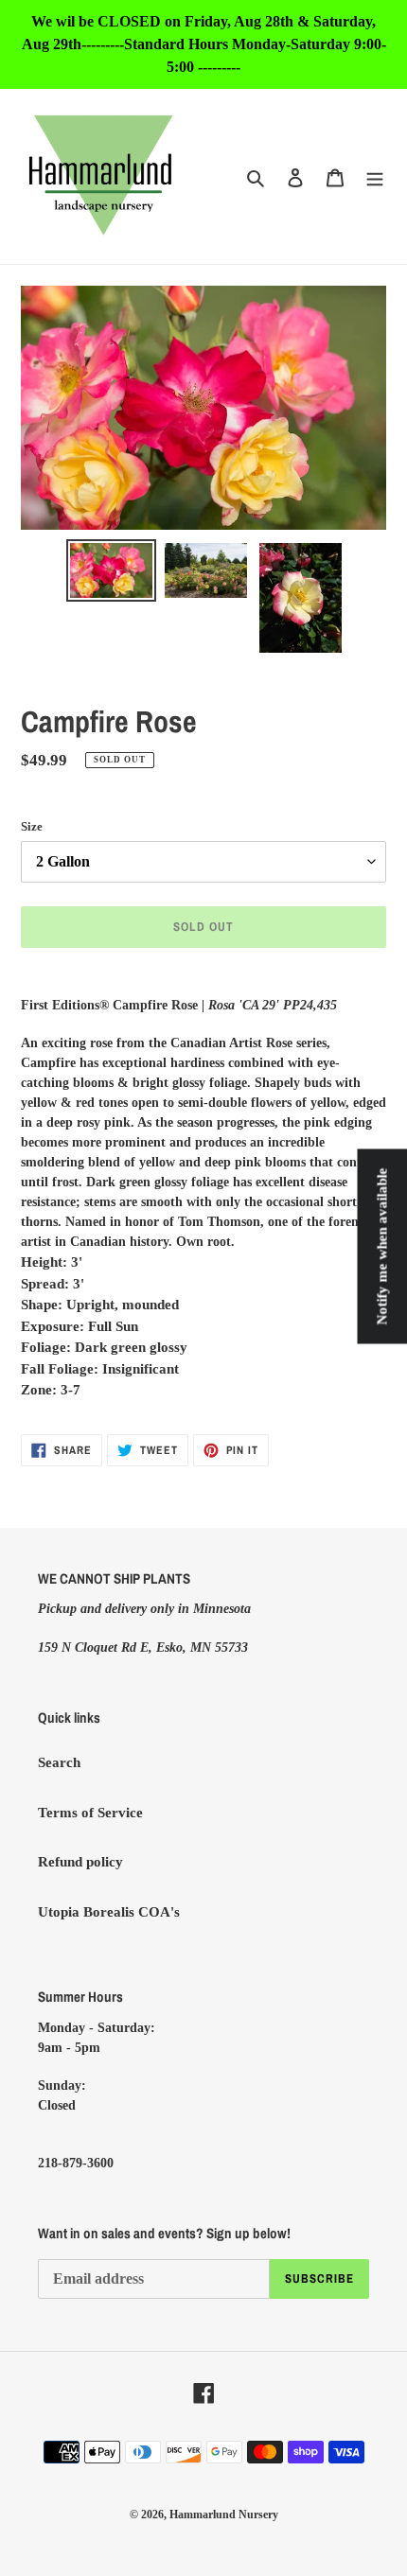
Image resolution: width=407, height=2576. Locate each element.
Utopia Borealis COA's (109, 1912)
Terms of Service (90, 1813)
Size (32, 826)
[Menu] (375, 176)
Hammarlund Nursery (224, 2515)
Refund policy (80, 1862)
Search (59, 1762)
